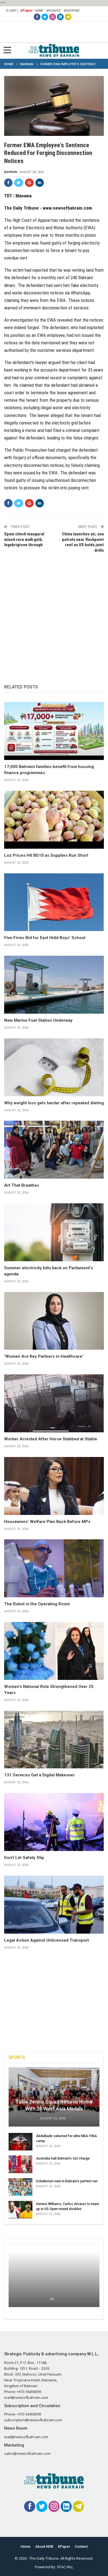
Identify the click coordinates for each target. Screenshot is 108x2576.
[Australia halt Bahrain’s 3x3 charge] (20, 2164)
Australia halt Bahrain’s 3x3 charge (63, 2158)
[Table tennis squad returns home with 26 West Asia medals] (54, 2097)
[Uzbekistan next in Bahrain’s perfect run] (20, 2187)
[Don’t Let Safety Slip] (54, 1822)
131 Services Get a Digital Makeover (39, 1775)
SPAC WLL (65, 2567)
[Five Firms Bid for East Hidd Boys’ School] (54, 902)
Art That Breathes (22, 1185)
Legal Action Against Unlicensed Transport (47, 1940)
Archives (53, 11)
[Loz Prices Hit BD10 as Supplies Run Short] (54, 820)
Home (39, 11)
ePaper (26, 10)
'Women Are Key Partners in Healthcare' (44, 1356)
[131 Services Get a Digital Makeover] (54, 1740)
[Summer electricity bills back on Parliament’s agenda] (54, 1232)
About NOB (44, 2546)
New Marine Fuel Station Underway (38, 1020)
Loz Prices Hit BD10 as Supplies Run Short (46, 855)
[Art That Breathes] (54, 1150)
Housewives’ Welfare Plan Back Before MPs (47, 1522)
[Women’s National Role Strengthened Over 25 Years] (54, 1651)
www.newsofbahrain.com (67, 208)
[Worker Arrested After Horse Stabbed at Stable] (54, 1403)
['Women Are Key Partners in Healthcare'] (54, 1321)
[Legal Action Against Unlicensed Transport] (54, 1905)
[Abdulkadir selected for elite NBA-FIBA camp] (20, 2142)
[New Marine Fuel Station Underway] (54, 985)
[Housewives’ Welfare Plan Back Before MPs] (54, 1486)
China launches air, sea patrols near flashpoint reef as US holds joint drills (83, 542)
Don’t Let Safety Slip (24, 1858)
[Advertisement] (54, 613)
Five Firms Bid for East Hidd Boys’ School (45, 938)
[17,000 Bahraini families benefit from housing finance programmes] (54, 731)
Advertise (72, 11)
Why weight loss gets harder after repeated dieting (54, 1103)
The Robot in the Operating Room (37, 1604)
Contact (81, 2546)
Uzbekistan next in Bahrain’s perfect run (67, 2181)
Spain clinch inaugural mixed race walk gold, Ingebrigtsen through (24, 539)
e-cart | (12, 11)
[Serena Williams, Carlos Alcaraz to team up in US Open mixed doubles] (20, 2210)
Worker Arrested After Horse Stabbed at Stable (51, 1439)
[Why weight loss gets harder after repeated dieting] (54, 1067)
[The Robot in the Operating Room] (54, 1568)
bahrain (11, 172)
